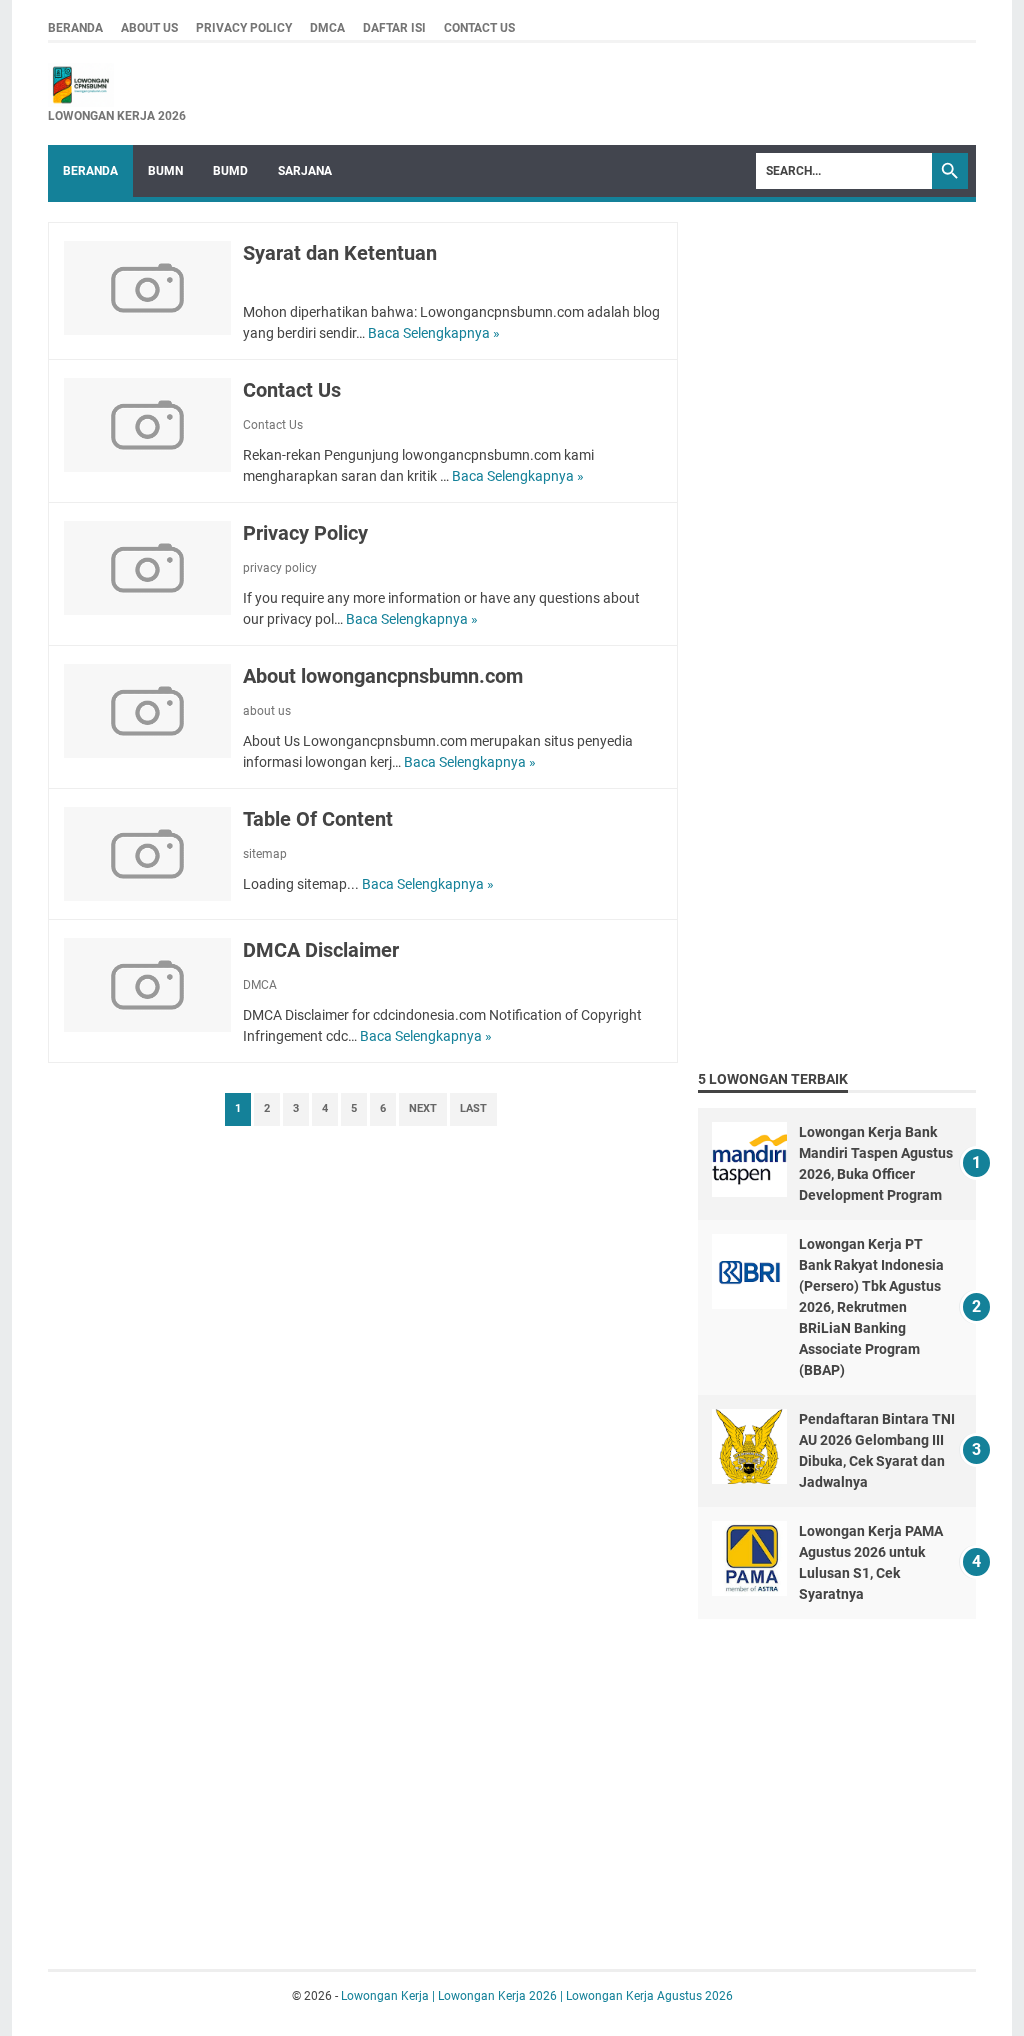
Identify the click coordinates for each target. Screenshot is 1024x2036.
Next (423, 1108)
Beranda (90, 171)
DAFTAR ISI (394, 28)
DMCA (327, 28)
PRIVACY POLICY (244, 28)
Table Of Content (318, 819)
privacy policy (280, 568)
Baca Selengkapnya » (434, 333)
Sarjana (305, 171)
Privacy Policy (305, 533)
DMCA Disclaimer (321, 950)
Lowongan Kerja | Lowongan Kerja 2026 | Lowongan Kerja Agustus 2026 (537, 1996)
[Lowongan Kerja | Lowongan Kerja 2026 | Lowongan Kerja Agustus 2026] (117, 85)
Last (473, 1108)
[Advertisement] (848, 347)
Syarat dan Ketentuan (340, 253)
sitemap (265, 854)
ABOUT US (149, 28)
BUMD (230, 171)
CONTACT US (479, 28)
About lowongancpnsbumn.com (383, 676)
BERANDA (75, 28)
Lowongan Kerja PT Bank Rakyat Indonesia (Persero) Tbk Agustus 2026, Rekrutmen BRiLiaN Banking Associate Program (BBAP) (871, 1307)
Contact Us (292, 390)
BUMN (165, 171)
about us (267, 711)
